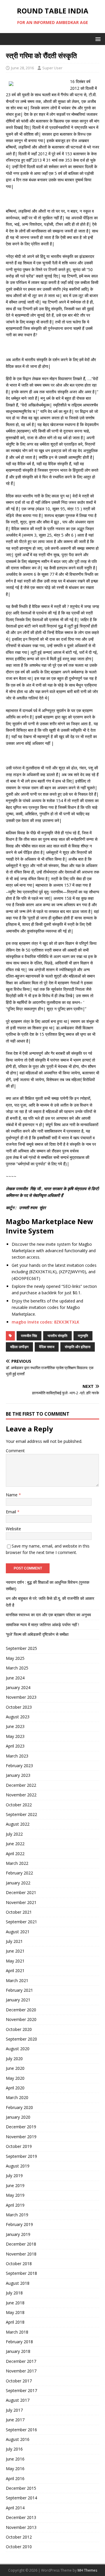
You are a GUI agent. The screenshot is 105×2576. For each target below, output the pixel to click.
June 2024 (15, 1678)
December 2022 (21, 1785)
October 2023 (19, 1707)
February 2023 (19, 1766)
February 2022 (19, 1873)
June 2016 (15, 2459)
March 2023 (17, 1756)
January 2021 (18, 2000)
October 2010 (19, 2547)
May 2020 (15, 2078)
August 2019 (18, 2166)
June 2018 (15, 2303)
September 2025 (21, 1648)
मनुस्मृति (83, 1336)
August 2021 (18, 1932)
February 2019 (19, 2224)
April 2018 (15, 2322)
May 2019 (15, 2195)
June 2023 (15, 1726)
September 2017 (21, 2390)
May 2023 (15, 1736)
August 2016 (18, 2439)
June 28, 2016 (22, 68)
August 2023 (18, 1717)
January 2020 (18, 2117)
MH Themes (87, 2570)
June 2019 (15, 2185)
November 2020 (21, 2019)
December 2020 (21, 2010)
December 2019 (21, 2127)
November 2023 (21, 1697)
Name (12, 1495)
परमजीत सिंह (29, 1336)
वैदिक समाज (47, 1347)
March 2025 (17, 1668)
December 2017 (21, 2361)
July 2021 (14, 1941)
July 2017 (14, 2410)
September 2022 (21, 1814)
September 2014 (21, 2498)
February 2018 (19, 2342)
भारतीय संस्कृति (57, 1336)
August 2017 (18, 2400)
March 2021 (17, 1980)
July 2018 (14, 2293)
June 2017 (15, 2420)
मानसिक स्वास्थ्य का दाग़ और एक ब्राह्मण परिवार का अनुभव (48, 1615)
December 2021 (21, 1892)
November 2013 (21, 2527)
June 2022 (15, 1844)
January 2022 (18, 1883)
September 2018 (21, 2273)
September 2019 (21, 2156)
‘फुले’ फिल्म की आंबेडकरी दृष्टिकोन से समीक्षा (37, 1634)
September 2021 (21, 1922)
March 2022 (17, 1863)
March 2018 (17, 2332)
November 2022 (21, 1795)
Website (13, 1529)
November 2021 (21, 1902)
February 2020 (19, 2107)
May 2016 (15, 2469)
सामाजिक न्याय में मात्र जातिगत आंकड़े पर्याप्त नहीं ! (42, 1625)
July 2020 (14, 2059)
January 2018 (18, 2351)
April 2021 (15, 1971)
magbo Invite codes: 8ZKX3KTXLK (45, 1322)
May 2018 (15, 2312)
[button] (97, 39)
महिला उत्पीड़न (19, 1347)
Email (12, 1512)
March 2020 (17, 2097)
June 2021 (15, 1951)
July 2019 (14, 2176)
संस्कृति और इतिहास (78, 1347)
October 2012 (19, 2537)
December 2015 (21, 2488)
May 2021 (15, 1961)
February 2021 (19, 1990)
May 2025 (15, 1658)
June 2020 (15, 2068)
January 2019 (18, 2234)
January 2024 (18, 1687)
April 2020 (15, 2088)
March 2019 (17, 2215)
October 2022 (19, 1805)
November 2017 (21, 2371)
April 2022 (15, 1854)
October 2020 (19, 2029)
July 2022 (14, 1834)
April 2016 (15, 2478)
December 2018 (21, 2244)
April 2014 (15, 2508)
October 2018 (19, 2264)
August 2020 (18, 2049)
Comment (15, 1451)
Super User (52, 68)
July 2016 (14, 2449)
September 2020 (21, 2039)
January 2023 (18, 1775)
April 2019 (15, 2205)
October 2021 (19, 1912)
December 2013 (21, 2517)
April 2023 (15, 1746)
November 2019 (21, 2137)
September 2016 (21, 2430)
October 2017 (19, 2381)
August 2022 (18, 1824)
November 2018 (21, 2254)
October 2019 (19, 2146)
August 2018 (18, 2283)
